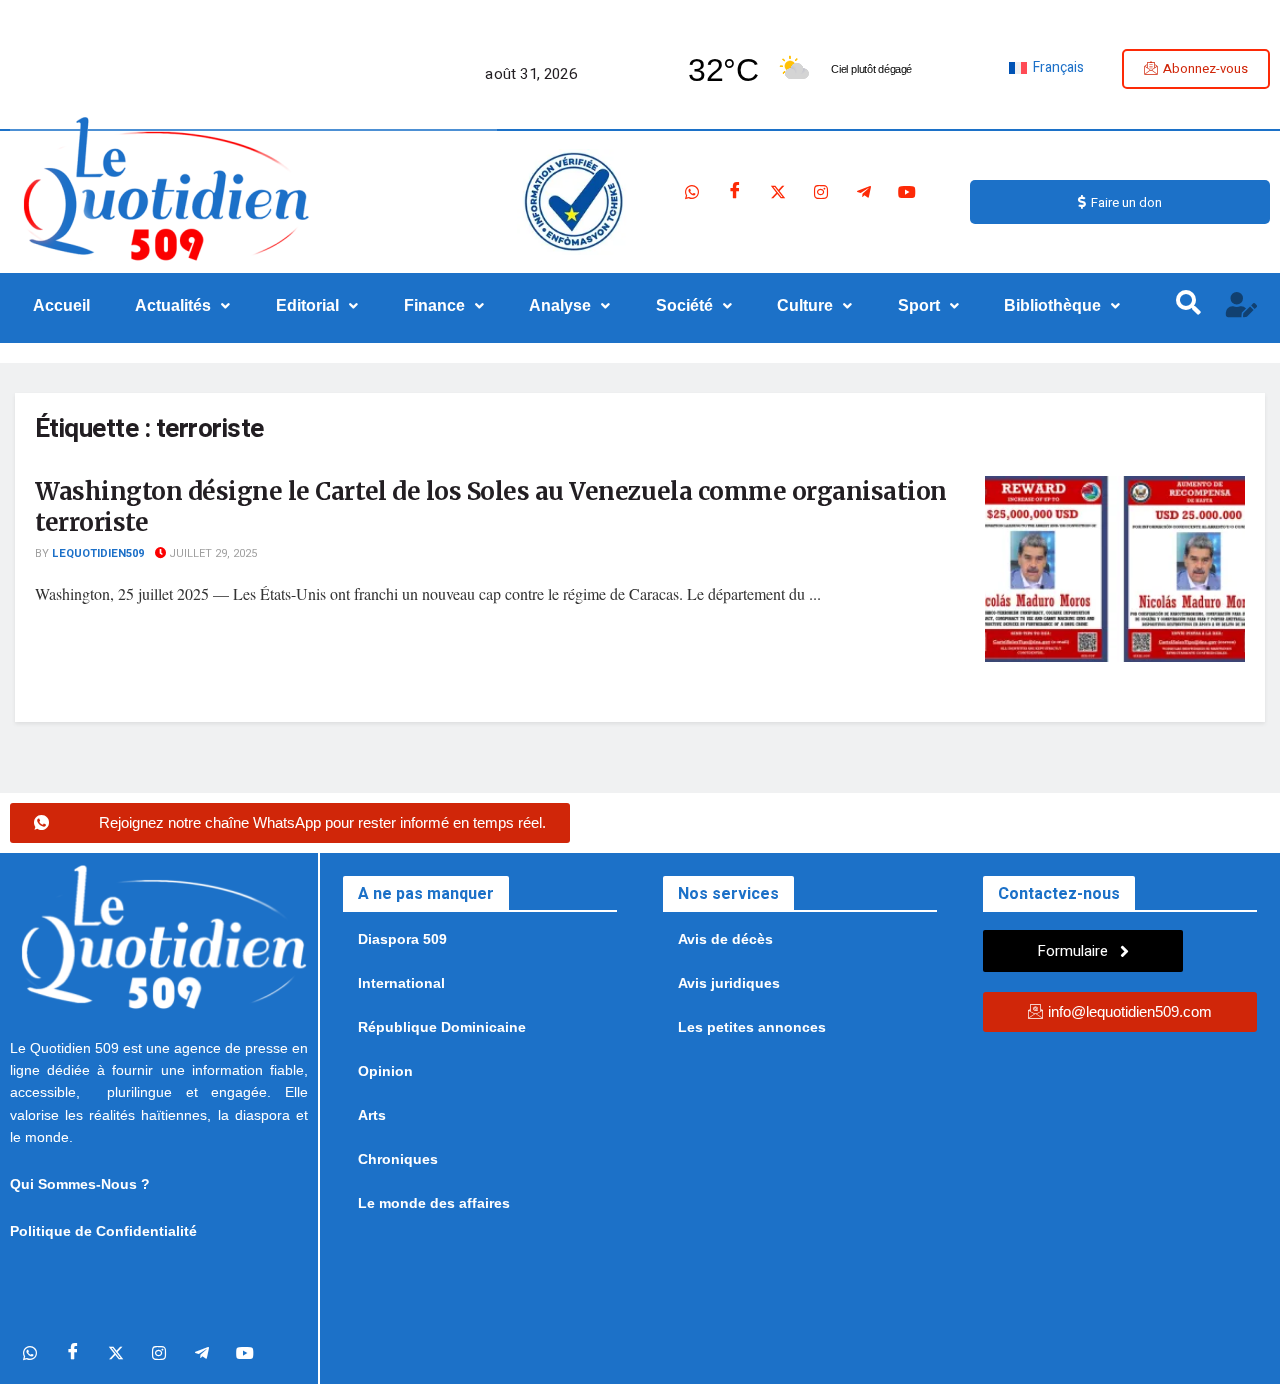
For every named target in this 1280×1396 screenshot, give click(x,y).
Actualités (173, 305)
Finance (434, 305)
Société (684, 305)
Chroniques (398, 1159)
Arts (372, 1115)
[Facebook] (735, 192)
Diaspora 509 (402, 939)
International (401, 983)
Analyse (560, 305)
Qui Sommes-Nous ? (80, 1184)
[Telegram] (864, 192)
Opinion (385, 1071)
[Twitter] (778, 192)
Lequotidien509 (98, 553)
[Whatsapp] (692, 192)
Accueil (61, 305)
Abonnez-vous (1205, 68)
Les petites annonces (752, 1027)
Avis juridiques (729, 983)
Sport (919, 305)
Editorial (307, 305)
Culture (805, 305)
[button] (183, 306)
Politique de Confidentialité (103, 1231)
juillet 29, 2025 (211, 553)
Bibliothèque (1052, 305)
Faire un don (1126, 202)
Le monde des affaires (434, 1203)
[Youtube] (907, 192)
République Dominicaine (442, 1027)
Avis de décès (725, 939)
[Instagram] (821, 192)
